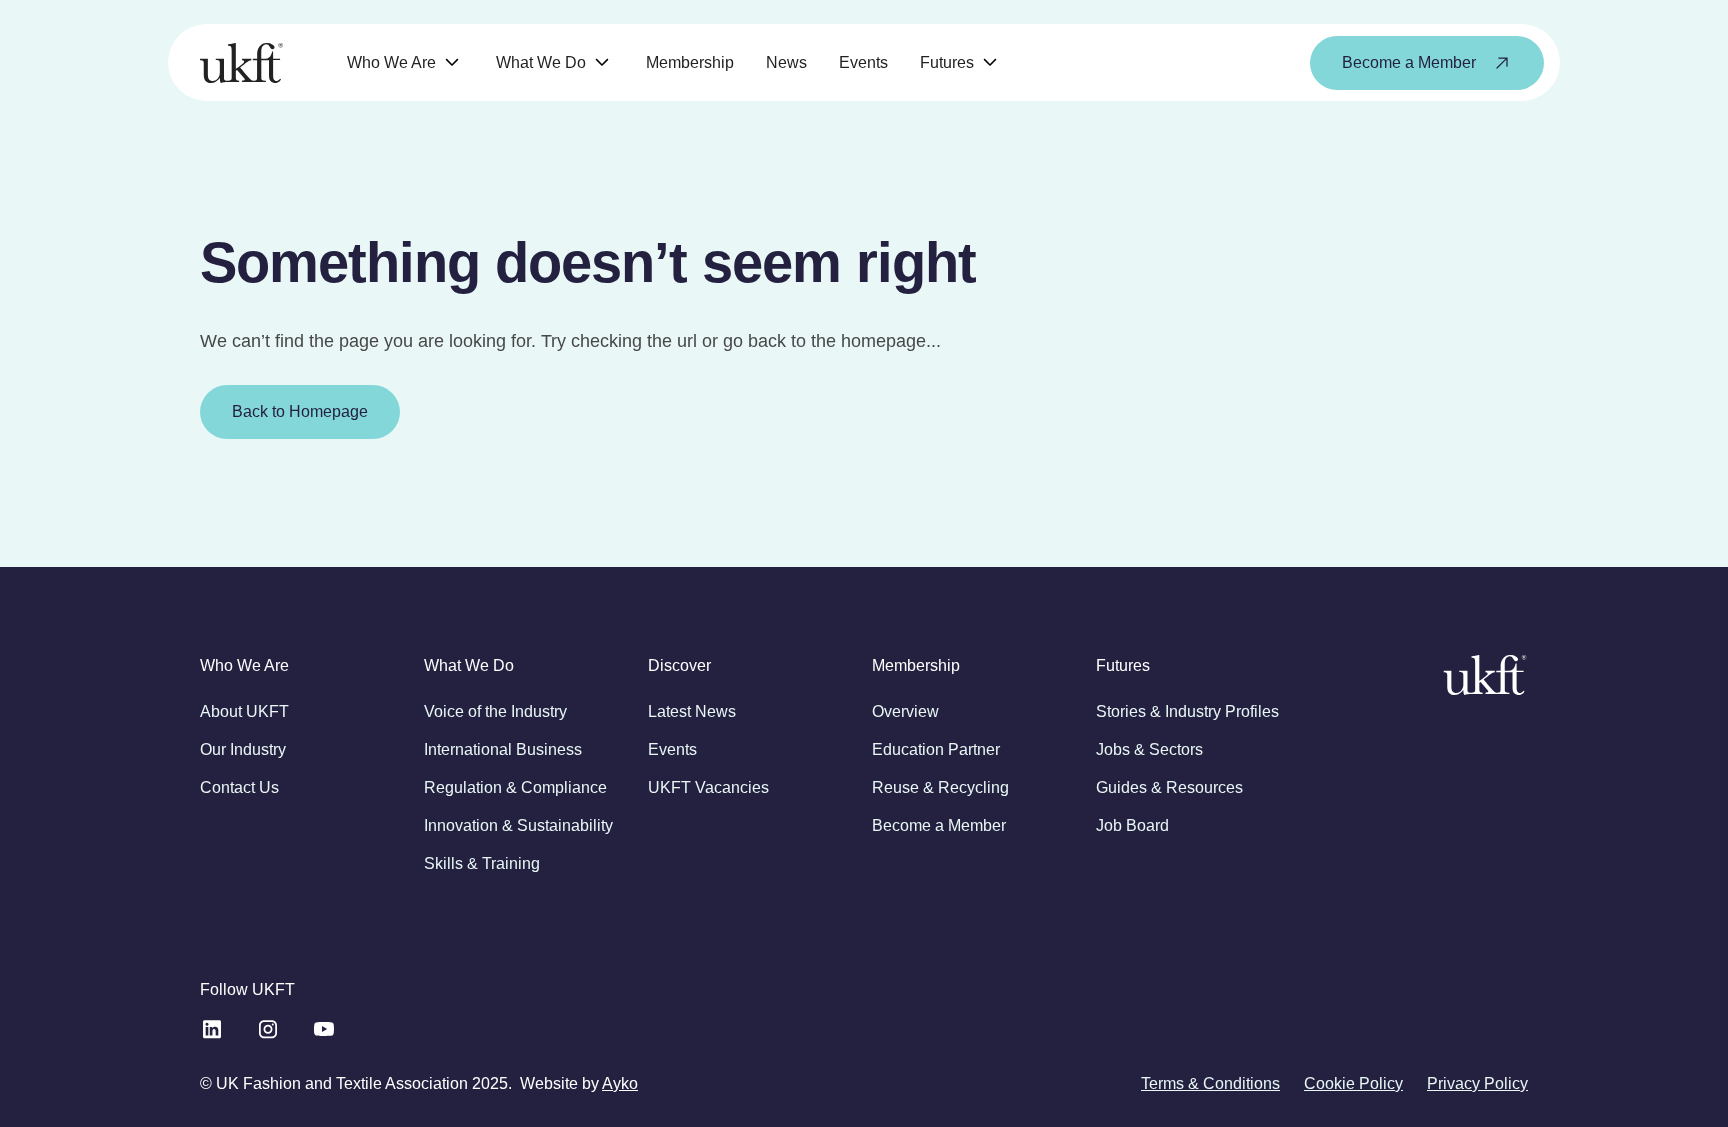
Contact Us (239, 787)
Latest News (692, 711)
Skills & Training (482, 863)
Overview (905, 711)
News (786, 62)
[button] (405, 62)
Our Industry (243, 749)
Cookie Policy (1353, 1083)
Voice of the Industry (495, 711)
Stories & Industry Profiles (1187, 711)
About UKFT (244, 711)
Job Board (1132, 825)
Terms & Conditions (1210, 1083)
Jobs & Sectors (1149, 749)
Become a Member (939, 825)
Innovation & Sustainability (518, 825)
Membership (690, 62)
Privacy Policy (1477, 1083)
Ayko (620, 1083)
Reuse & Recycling (940, 787)
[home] (241, 63)
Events (863, 62)
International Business (503, 749)
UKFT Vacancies (708, 787)
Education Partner (936, 749)
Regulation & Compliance (515, 787)
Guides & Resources (1169, 787)
